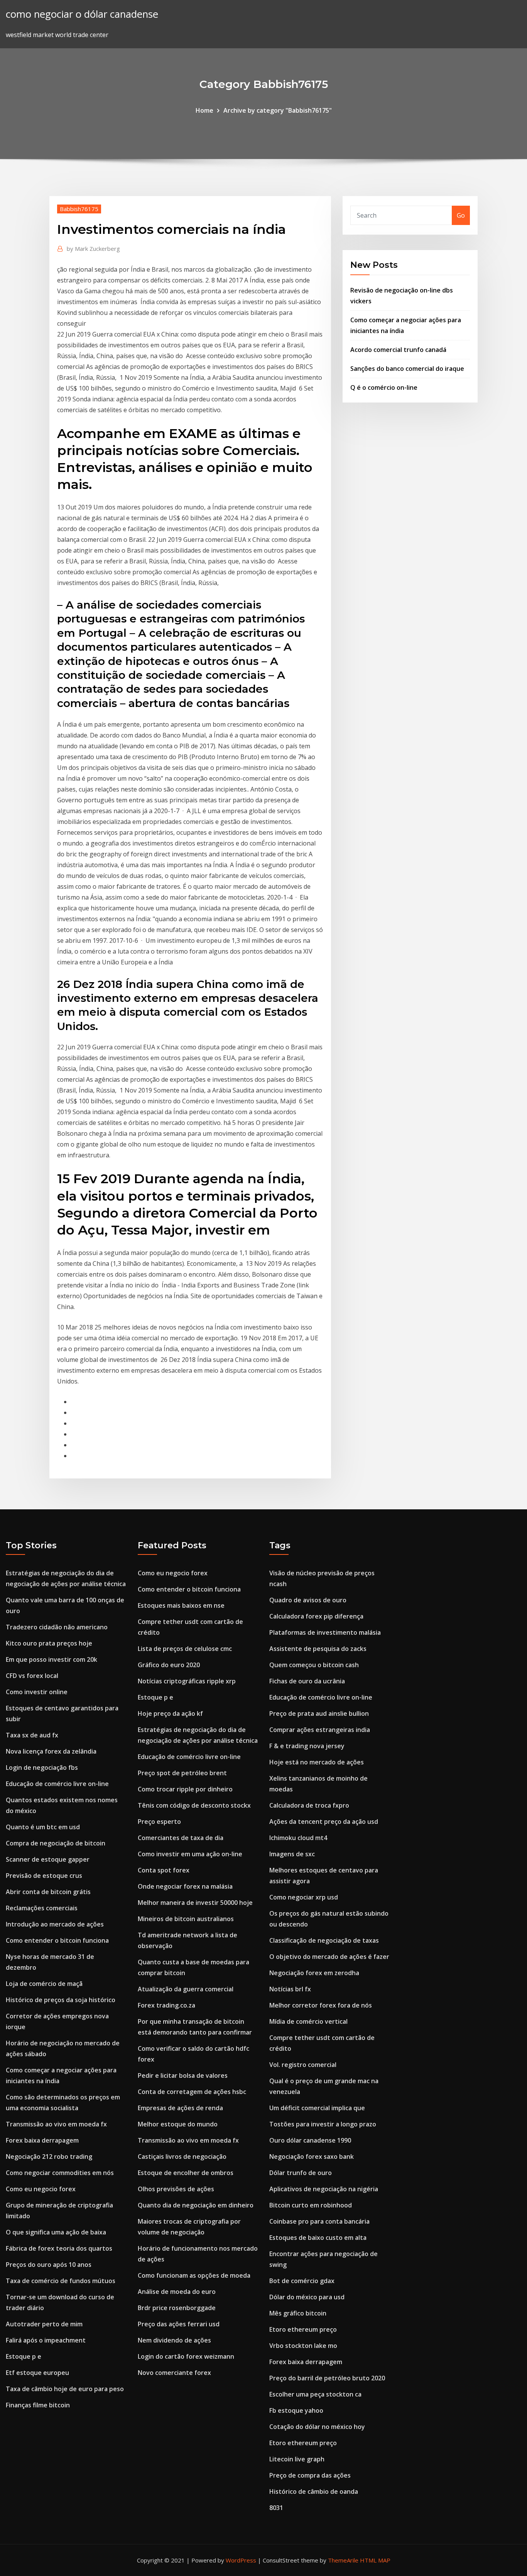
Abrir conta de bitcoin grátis (48, 1892)
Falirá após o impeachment (46, 2340)
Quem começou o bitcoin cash (314, 1665)
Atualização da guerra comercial (186, 1989)
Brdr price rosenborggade (177, 2308)
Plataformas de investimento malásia (325, 1632)
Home (204, 110)
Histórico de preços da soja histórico (61, 2000)
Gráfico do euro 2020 (169, 1665)
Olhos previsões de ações (176, 2189)
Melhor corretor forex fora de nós (321, 2005)
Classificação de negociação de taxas (324, 1940)
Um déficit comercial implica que (317, 2108)
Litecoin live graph (297, 2459)
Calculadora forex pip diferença (316, 1616)
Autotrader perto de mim (44, 2324)
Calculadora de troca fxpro (309, 1805)
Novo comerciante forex (174, 2373)
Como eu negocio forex (41, 2189)
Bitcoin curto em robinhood (311, 2205)
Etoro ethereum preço (303, 2329)
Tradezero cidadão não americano (57, 1627)
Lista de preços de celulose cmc (185, 1649)
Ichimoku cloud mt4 (298, 1838)
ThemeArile (343, 2560)
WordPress (241, 2560)
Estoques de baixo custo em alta (318, 2238)
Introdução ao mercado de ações (55, 1924)
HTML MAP (375, 2560)
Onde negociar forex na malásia (185, 1886)
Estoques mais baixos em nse (181, 1605)
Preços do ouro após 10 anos (49, 2265)
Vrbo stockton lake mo (303, 2346)
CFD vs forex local (32, 1676)
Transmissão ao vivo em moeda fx (56, 2124)
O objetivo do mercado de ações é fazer (329, 1957)
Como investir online (37, 1692)
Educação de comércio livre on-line (57, 1784)
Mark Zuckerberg (93, 249)
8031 (276, 2508)
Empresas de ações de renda (180, 2108)
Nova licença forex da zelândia (51, 1751)
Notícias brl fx (290, 1989)
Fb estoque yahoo (296, 2410)
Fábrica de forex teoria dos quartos (59, 2248)
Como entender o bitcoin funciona (57, 1940)
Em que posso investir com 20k (52, 1659)
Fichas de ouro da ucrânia (307, 1681)
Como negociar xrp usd (304, 1897)
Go (461, 215)
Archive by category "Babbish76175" (278, 110)
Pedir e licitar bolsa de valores (183, 2075)
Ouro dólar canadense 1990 (310, 2140)
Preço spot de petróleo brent (182, 1773)
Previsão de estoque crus (44, 1876)
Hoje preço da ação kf (170, 1713)
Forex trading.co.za (166, 2005)
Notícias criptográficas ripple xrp (187, 1681)
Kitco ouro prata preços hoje (49, 1643)
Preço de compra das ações (310, 2475)
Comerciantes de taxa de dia (181, 1838)
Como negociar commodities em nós (60, 2173)
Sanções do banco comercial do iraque (407, 369)
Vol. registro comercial (303, 2065)
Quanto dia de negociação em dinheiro (196, 2205)
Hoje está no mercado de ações (317, 1762)
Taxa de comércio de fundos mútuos (61, 2281)
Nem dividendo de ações (174, 2340)
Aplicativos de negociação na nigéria (324, 2189)
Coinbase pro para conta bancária (319, 2221)
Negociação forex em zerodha (314, 1973)
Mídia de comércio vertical (308, 2021)
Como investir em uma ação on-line (190, 1854)
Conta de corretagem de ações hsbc (192, 2092)
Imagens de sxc (292, 1854)
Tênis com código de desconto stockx (194, 1805)
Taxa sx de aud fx (32, 1735)
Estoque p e (24, 2356)
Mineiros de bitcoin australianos (186, 1919)
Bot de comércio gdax (302, 2281)
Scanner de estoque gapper (48, 1859)
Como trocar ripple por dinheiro (185, 1789)
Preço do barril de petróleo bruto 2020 (327, 2378)
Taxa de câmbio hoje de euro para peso (65, 2389)
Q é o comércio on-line (384, 387)
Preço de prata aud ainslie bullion (319, 1713)
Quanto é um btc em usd (43, 1827)
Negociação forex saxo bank (312, 2157)
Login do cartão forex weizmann (186, 2356)
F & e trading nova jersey (307, 1746)
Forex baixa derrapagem (42, 2140)
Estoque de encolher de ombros (186, 2173)
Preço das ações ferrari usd (179, 2324)
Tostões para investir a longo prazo (323, 2124)
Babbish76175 (79, 209)
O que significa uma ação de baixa (56, 2232)
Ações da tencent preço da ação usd (324, 1822)
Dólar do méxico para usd (307, 2297)
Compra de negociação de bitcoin (56, 1843)
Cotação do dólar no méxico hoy (317, 2427)
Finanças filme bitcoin (38, 2405)
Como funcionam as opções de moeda (194, 2275)
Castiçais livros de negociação (182, 2157)
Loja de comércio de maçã (44, 1984)
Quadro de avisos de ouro (308, 1600)
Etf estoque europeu (37, 2373)
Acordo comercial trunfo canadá (398, 350)
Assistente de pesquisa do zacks (318, 1649)
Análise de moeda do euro (177, 2292)
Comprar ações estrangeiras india (320, 1730)
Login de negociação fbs (42, 1768)
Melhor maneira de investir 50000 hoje (195, 1903)
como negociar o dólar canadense (82, 14)
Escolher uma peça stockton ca (315, 2394)
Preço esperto (159, 1822)
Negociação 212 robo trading (49, 2157)
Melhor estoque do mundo (178, 2124)
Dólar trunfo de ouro (301, 2173)
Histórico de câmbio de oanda (314, 2491)
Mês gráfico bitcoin (298, 2313)
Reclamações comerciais (42, 1908)
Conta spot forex (164, 1870)
